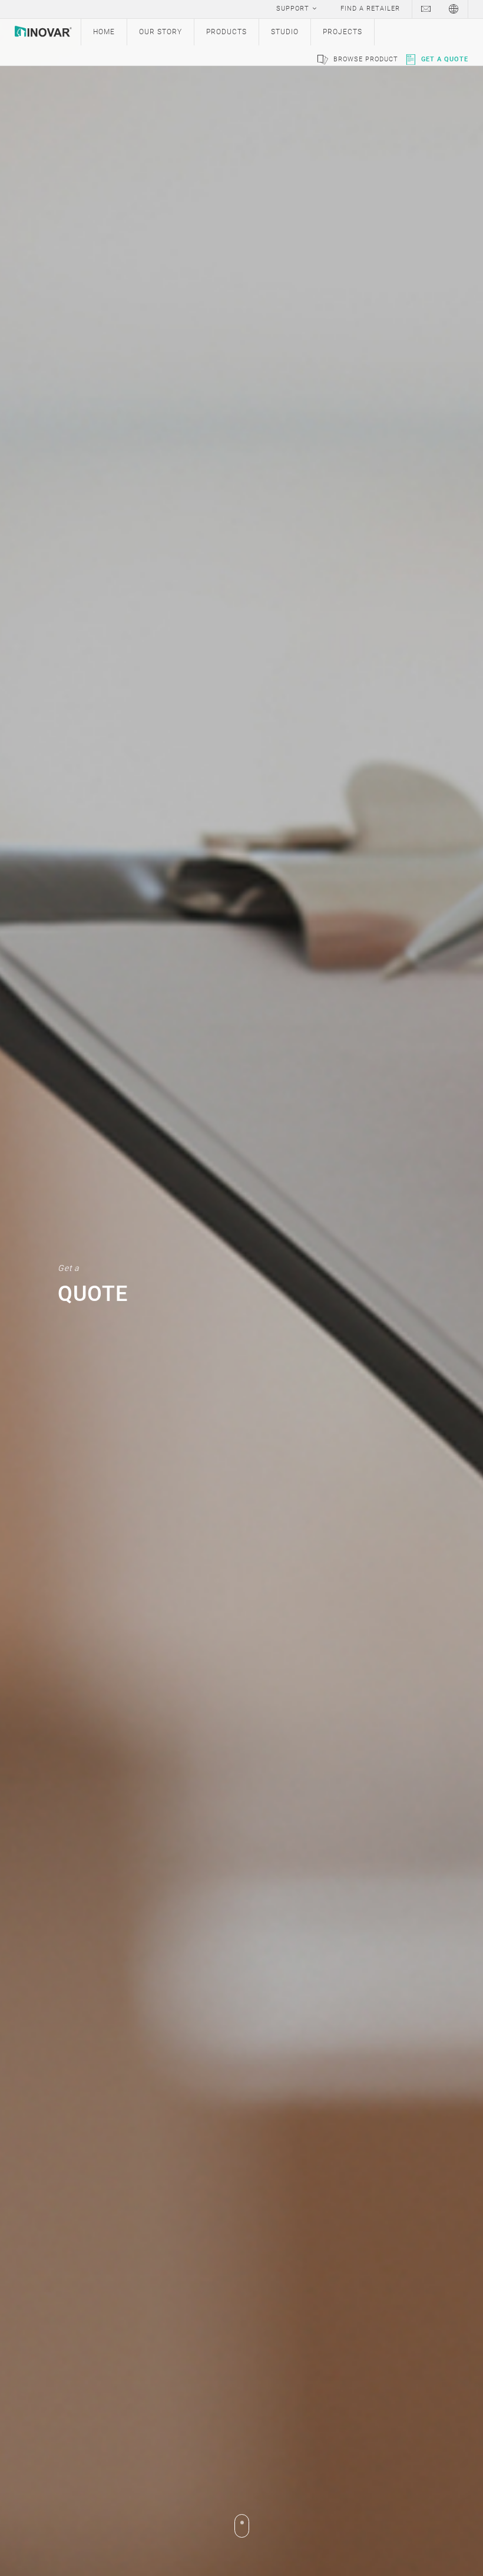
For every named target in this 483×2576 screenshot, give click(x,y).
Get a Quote (445, 59)
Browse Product (366, 59)
